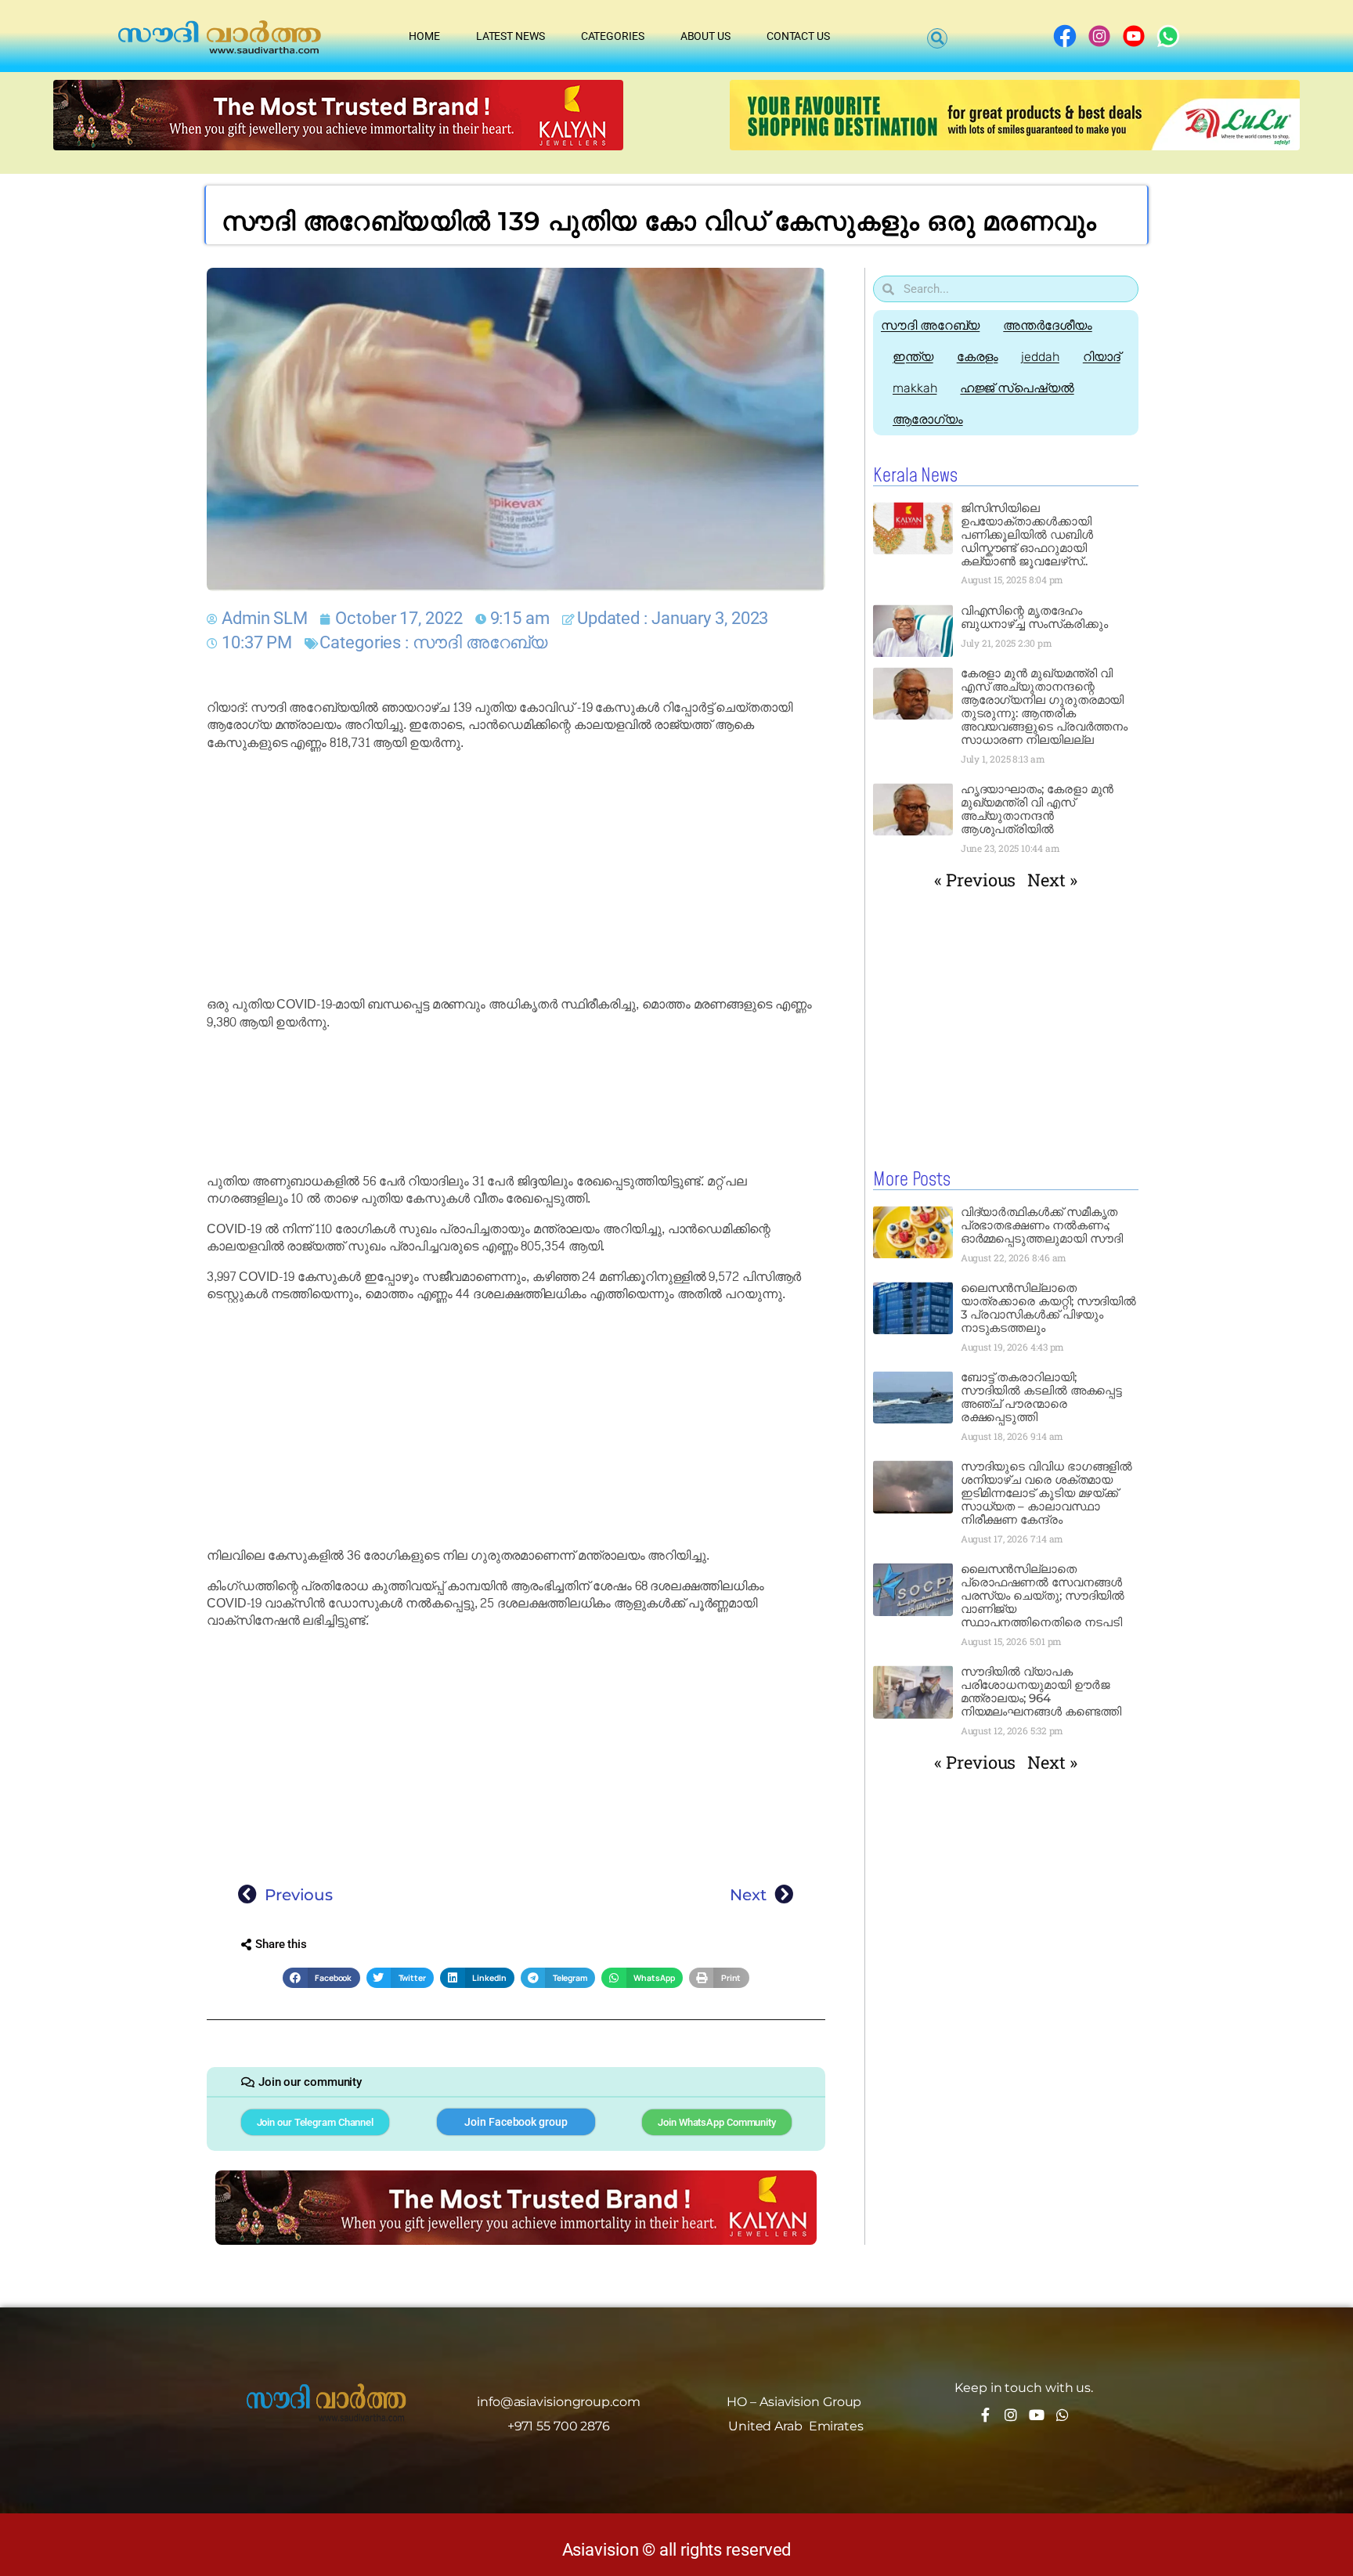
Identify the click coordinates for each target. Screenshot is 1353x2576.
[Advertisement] (516, 874)
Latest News (511, 36)
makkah (915, 388)
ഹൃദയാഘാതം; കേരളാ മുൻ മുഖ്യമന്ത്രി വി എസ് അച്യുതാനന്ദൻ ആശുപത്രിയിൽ (1037, 809)
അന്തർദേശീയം (1047, 325)
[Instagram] (1011, 2415)
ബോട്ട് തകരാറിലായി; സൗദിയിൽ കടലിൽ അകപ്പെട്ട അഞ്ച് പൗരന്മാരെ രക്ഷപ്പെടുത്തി (1042, 1397)
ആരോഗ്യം (928, 419)
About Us (705, 36)
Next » (1052, 880)
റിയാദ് (1102, 357)
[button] (937, 38)
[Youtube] (1037, 2415)
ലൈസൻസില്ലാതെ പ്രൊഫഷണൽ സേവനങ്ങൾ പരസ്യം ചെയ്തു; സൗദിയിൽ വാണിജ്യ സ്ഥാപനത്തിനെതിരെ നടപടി (1043, 1595)
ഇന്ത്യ (913, 357)
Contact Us (798, 36)
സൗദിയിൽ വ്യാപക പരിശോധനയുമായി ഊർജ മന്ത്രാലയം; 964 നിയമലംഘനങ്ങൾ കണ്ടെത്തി (1041, 1691)
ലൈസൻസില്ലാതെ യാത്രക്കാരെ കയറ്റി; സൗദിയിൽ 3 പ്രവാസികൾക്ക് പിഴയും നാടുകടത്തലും (1049, 1308)
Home (424, 36)
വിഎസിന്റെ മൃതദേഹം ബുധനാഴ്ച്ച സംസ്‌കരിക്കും (1034, 617)
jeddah (1040, 357)
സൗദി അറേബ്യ (480, 642)
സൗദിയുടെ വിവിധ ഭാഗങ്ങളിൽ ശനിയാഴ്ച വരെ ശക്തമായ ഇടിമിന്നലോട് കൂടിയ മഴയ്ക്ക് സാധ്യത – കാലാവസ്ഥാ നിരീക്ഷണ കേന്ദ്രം (1047, 1493)
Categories (613, 36)
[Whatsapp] (1063, 2415)
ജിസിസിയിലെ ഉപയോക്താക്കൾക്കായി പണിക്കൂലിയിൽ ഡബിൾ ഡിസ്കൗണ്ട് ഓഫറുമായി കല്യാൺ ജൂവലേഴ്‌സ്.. (1027, 534)
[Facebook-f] (985, 2415)
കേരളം (978, 357)
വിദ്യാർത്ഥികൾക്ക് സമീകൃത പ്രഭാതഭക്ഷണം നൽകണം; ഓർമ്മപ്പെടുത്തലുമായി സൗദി (1042, 1225)
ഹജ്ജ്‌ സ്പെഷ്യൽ (1017, 388)
